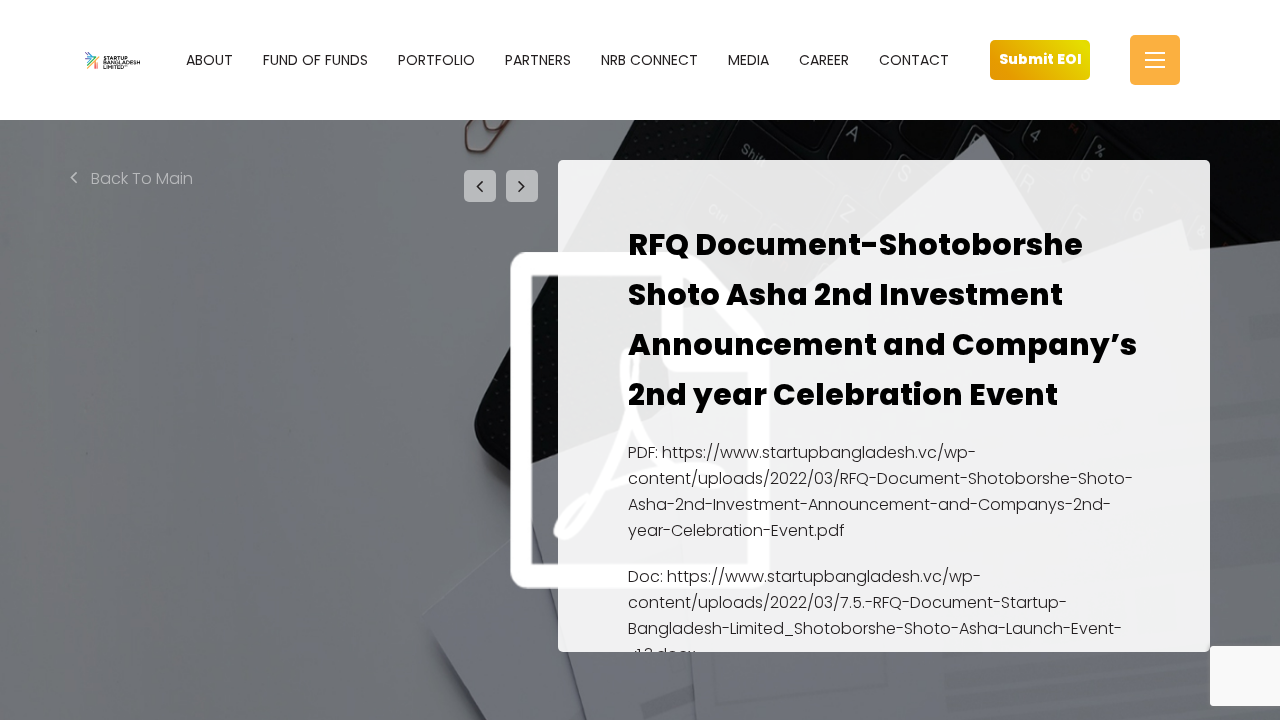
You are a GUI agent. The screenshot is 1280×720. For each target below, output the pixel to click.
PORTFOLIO (436, 60)
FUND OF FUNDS (315, 60)
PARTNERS (538, 60)
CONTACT (914, 60)
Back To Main (140, 178)
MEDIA (748, 60)
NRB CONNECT (649, 60)
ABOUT (209, 60)
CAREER (824, 60)
